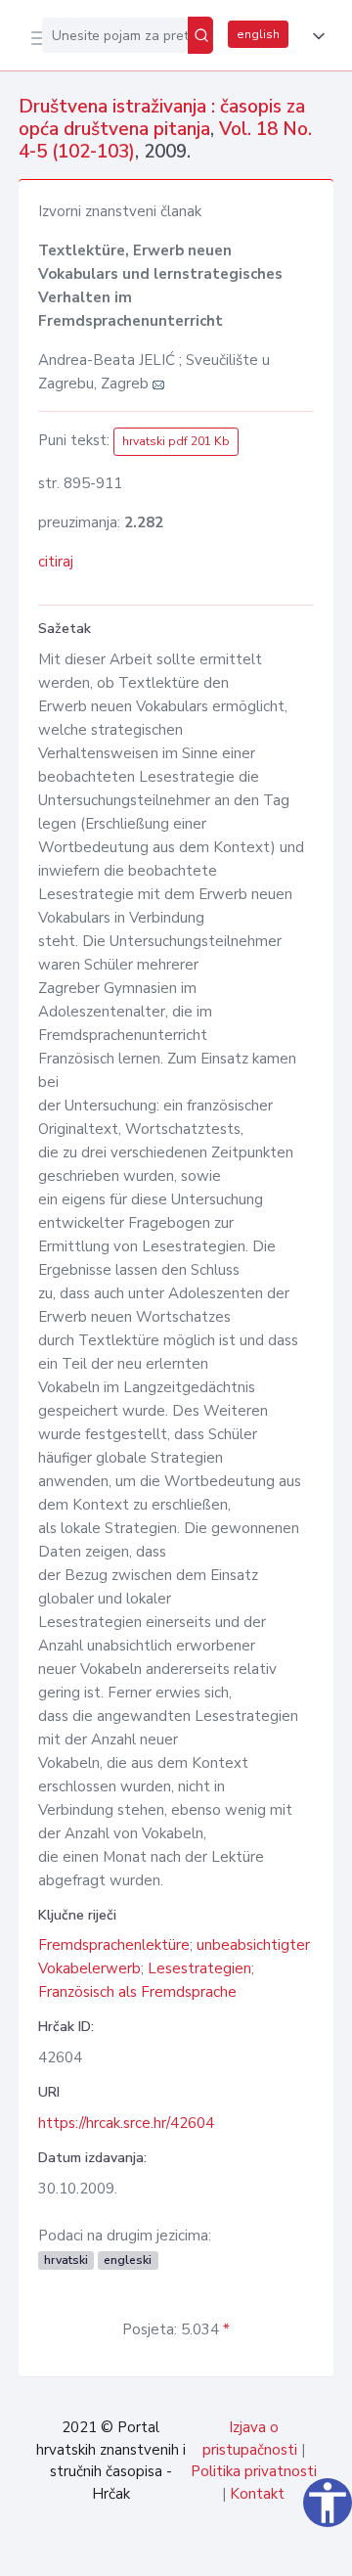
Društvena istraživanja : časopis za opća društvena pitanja (162, 118)
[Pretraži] (200, 35)
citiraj (56, 562)
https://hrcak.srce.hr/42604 (126, 2123)
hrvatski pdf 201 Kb (176, 441)
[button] (315, 36)
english (258, 34)
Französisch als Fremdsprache (137, 1992)
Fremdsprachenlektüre (114, 1945)
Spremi (188, 2551)
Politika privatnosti (254, 2471)
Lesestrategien (199, 1968)
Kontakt (257, 2494)
